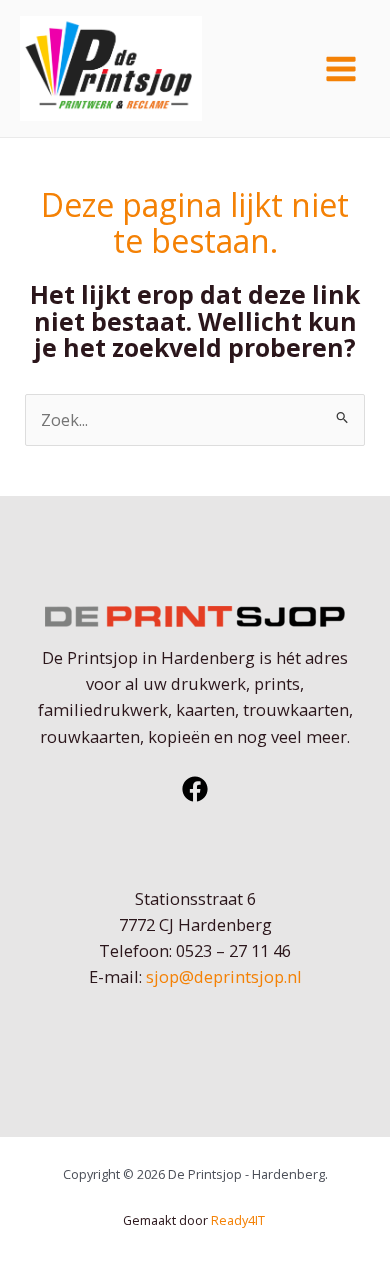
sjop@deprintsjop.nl (224, 976)
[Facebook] (195, 789)
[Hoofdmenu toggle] (340, 68)
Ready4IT (239, 1220)
